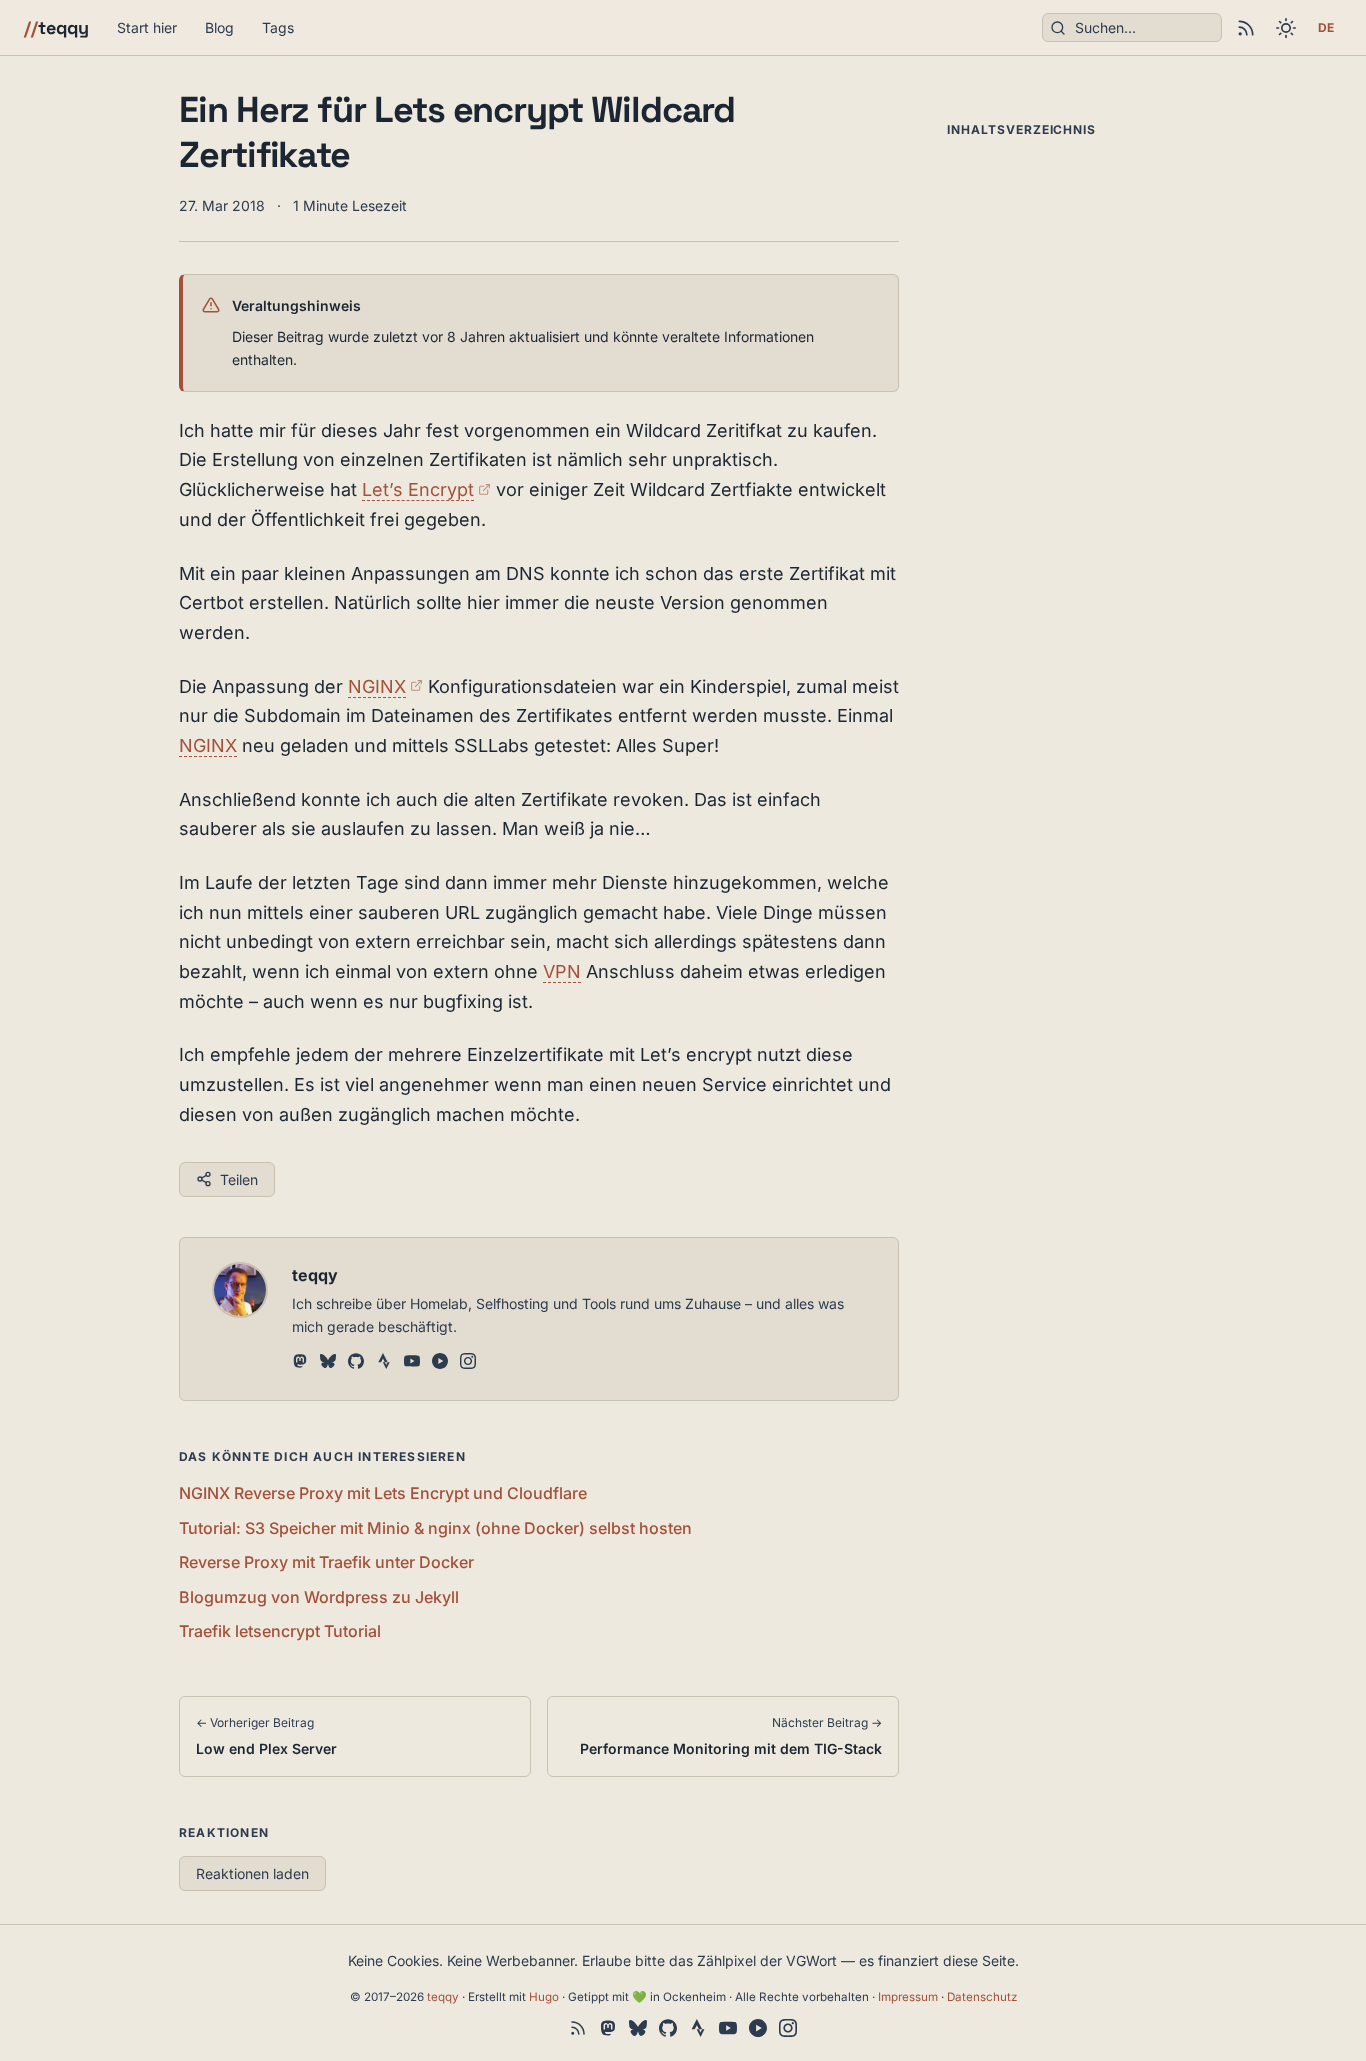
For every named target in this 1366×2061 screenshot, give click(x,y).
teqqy (56, 27)
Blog (219, 27)
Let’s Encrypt (426, 489)
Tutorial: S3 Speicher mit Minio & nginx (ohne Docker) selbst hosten (435, 1528)
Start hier (147, 27)
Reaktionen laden (252, 1873)
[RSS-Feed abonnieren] (1246, 28)
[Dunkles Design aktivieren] (1286, 28)
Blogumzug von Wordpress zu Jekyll (319, 1597)
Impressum (908, 1997)
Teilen (239, 1179)
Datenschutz (982, 1997)
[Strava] (384, 1363)
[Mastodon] (300, 1363)
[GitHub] (356, 1363)
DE (1326, 27)
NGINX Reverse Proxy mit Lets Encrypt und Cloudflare (383, 1493)
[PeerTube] (440, 1363)
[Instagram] (468, 1363)
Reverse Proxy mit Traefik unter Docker (326, 1562)
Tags (278, 27)
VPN (562, 971)
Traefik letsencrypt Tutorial (280, 1631)
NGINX (385, 686)
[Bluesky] (328, 1363)
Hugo (544, 1997)
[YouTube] (412, 1363)
